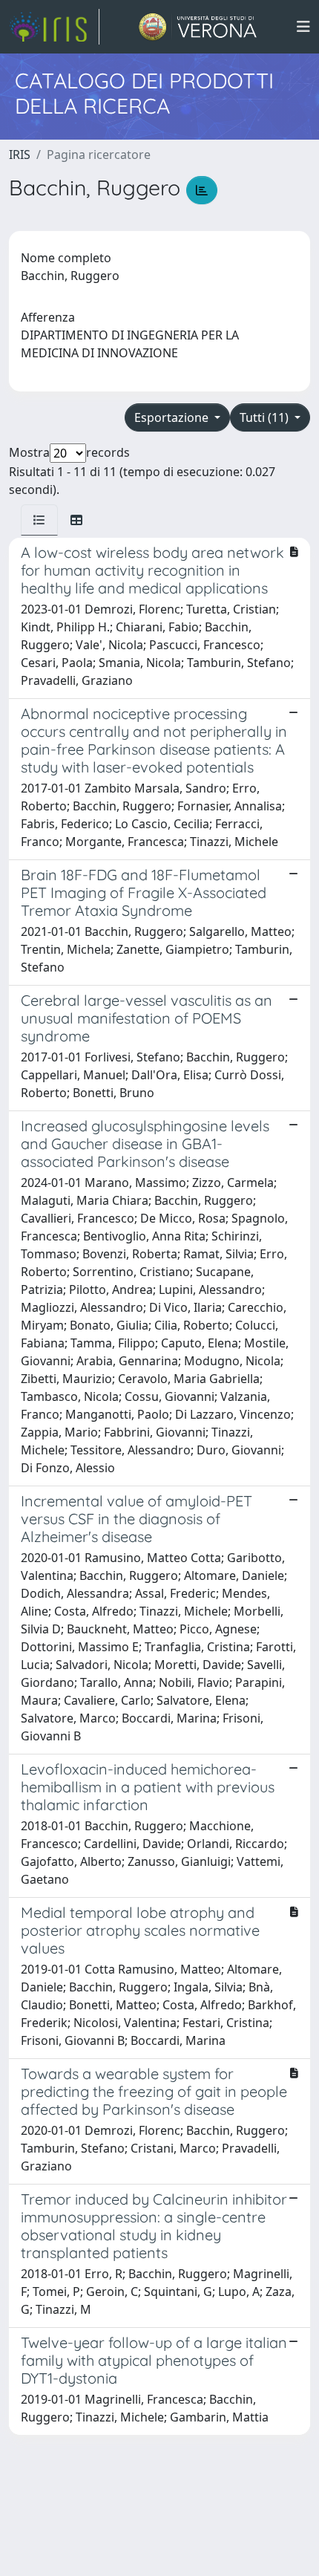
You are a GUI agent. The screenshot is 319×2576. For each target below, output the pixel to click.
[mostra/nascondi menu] (303, 27)
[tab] (39, 520)
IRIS (20, 155)
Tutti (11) (266, 417)
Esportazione (173, 417)
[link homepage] (54, 27)
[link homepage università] (198, 27)
